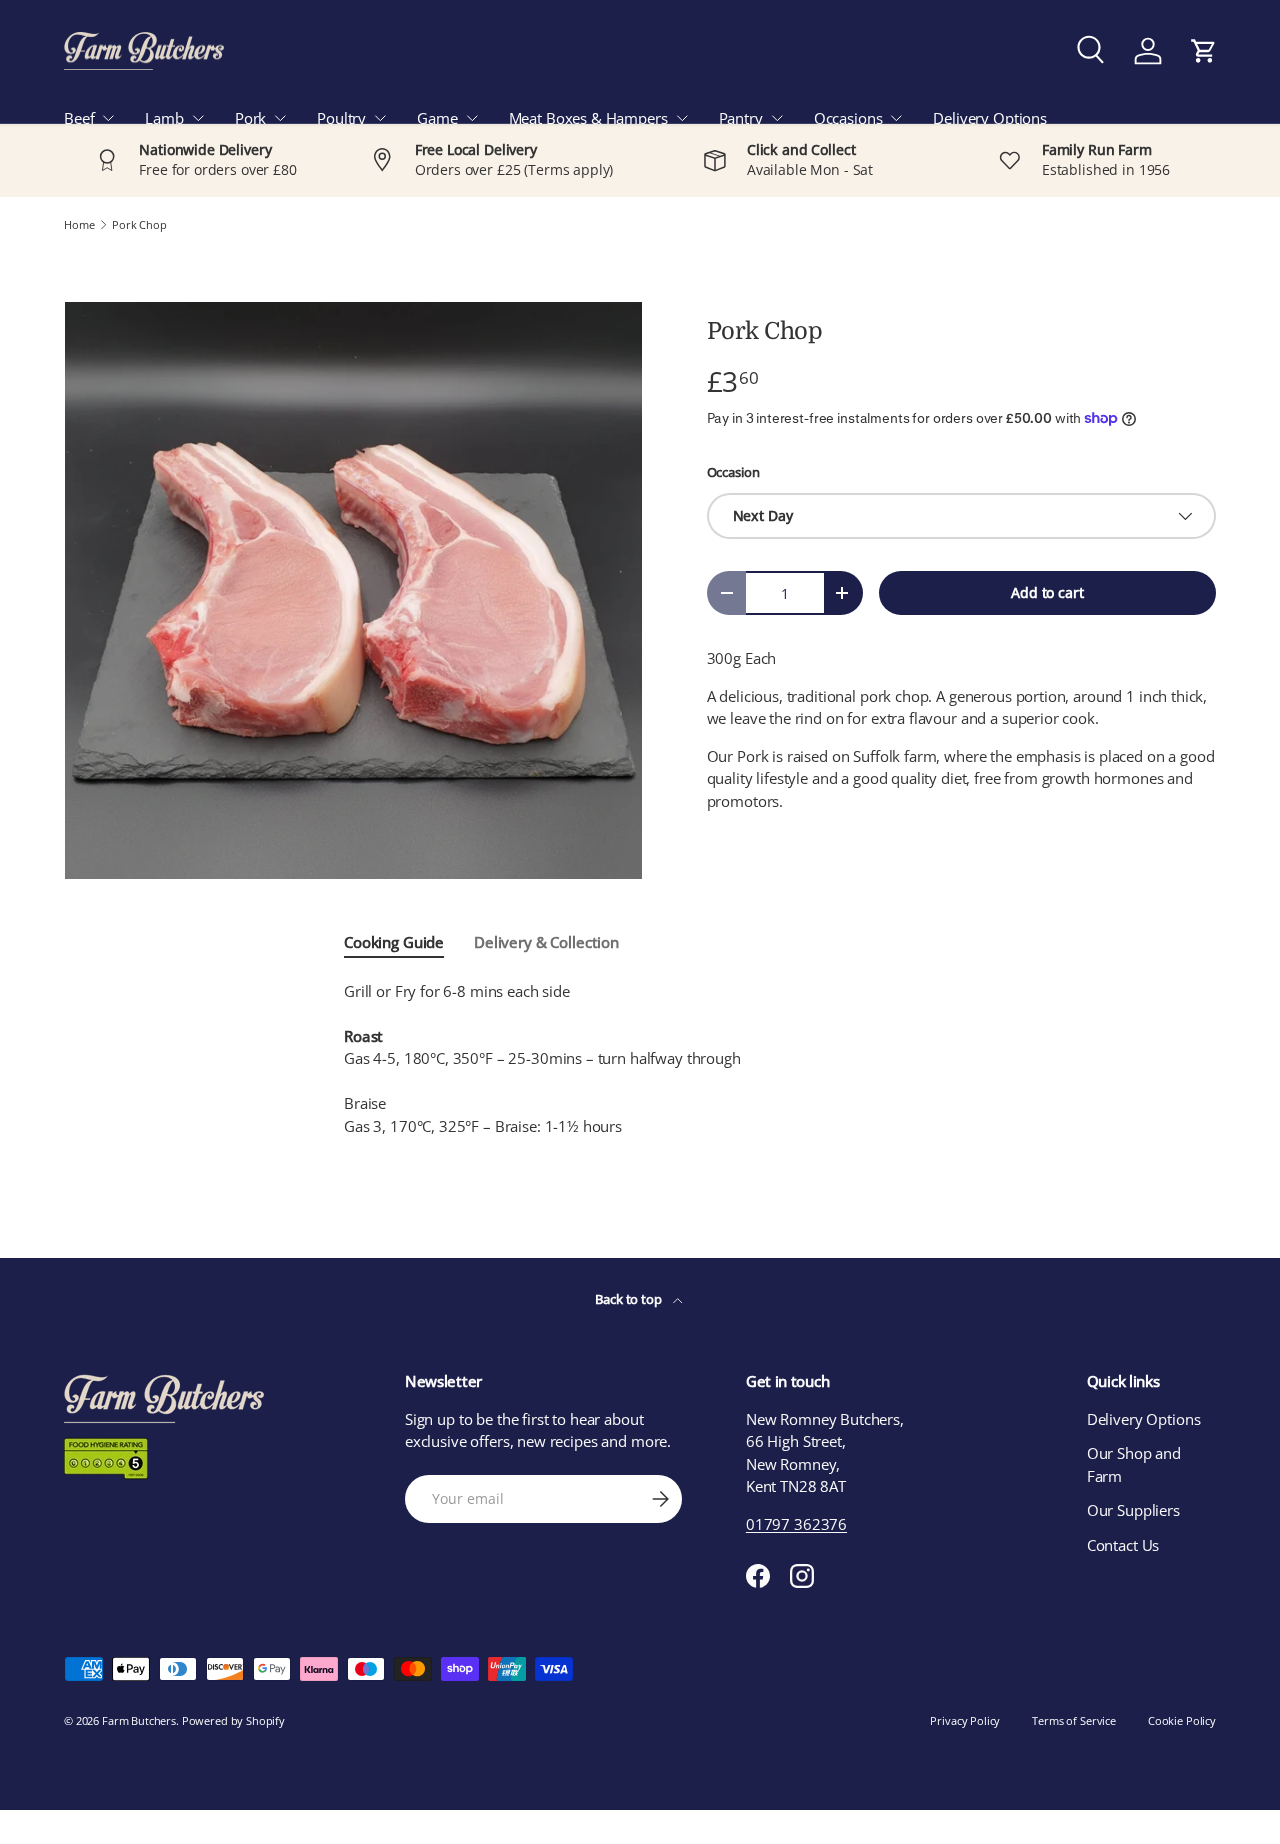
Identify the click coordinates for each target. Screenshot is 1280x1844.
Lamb (164, 118)
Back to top (629, 1299)
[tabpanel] (640, 1059)
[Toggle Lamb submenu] (198, 118)
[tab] (394, 942)
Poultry (341, 118)
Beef (79, 118)
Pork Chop (139, 224)
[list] (353, 590)
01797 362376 (796, 1524)
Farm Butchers (139, 1720)
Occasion (733, 472)
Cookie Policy (1182, 1720)
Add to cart (1047, 592)
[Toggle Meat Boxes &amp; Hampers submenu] (682, 118)
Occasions (848, 118)
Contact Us (1123, 1545)
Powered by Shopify (233, 1720)
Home (79, 224)
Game (437, 118)
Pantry (741, 118)
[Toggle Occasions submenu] (896, 118)
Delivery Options (990, 118)
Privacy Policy (965, 1720)
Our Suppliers (1133, 1510)
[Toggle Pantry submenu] (777, 118)
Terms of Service (1074, 1720)
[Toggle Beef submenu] (108, 118)
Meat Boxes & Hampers (588, 118)
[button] (1204, 51)
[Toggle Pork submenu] (280, 118)
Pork (250, 118)
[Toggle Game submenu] (472, 118)
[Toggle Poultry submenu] (380, 118)
